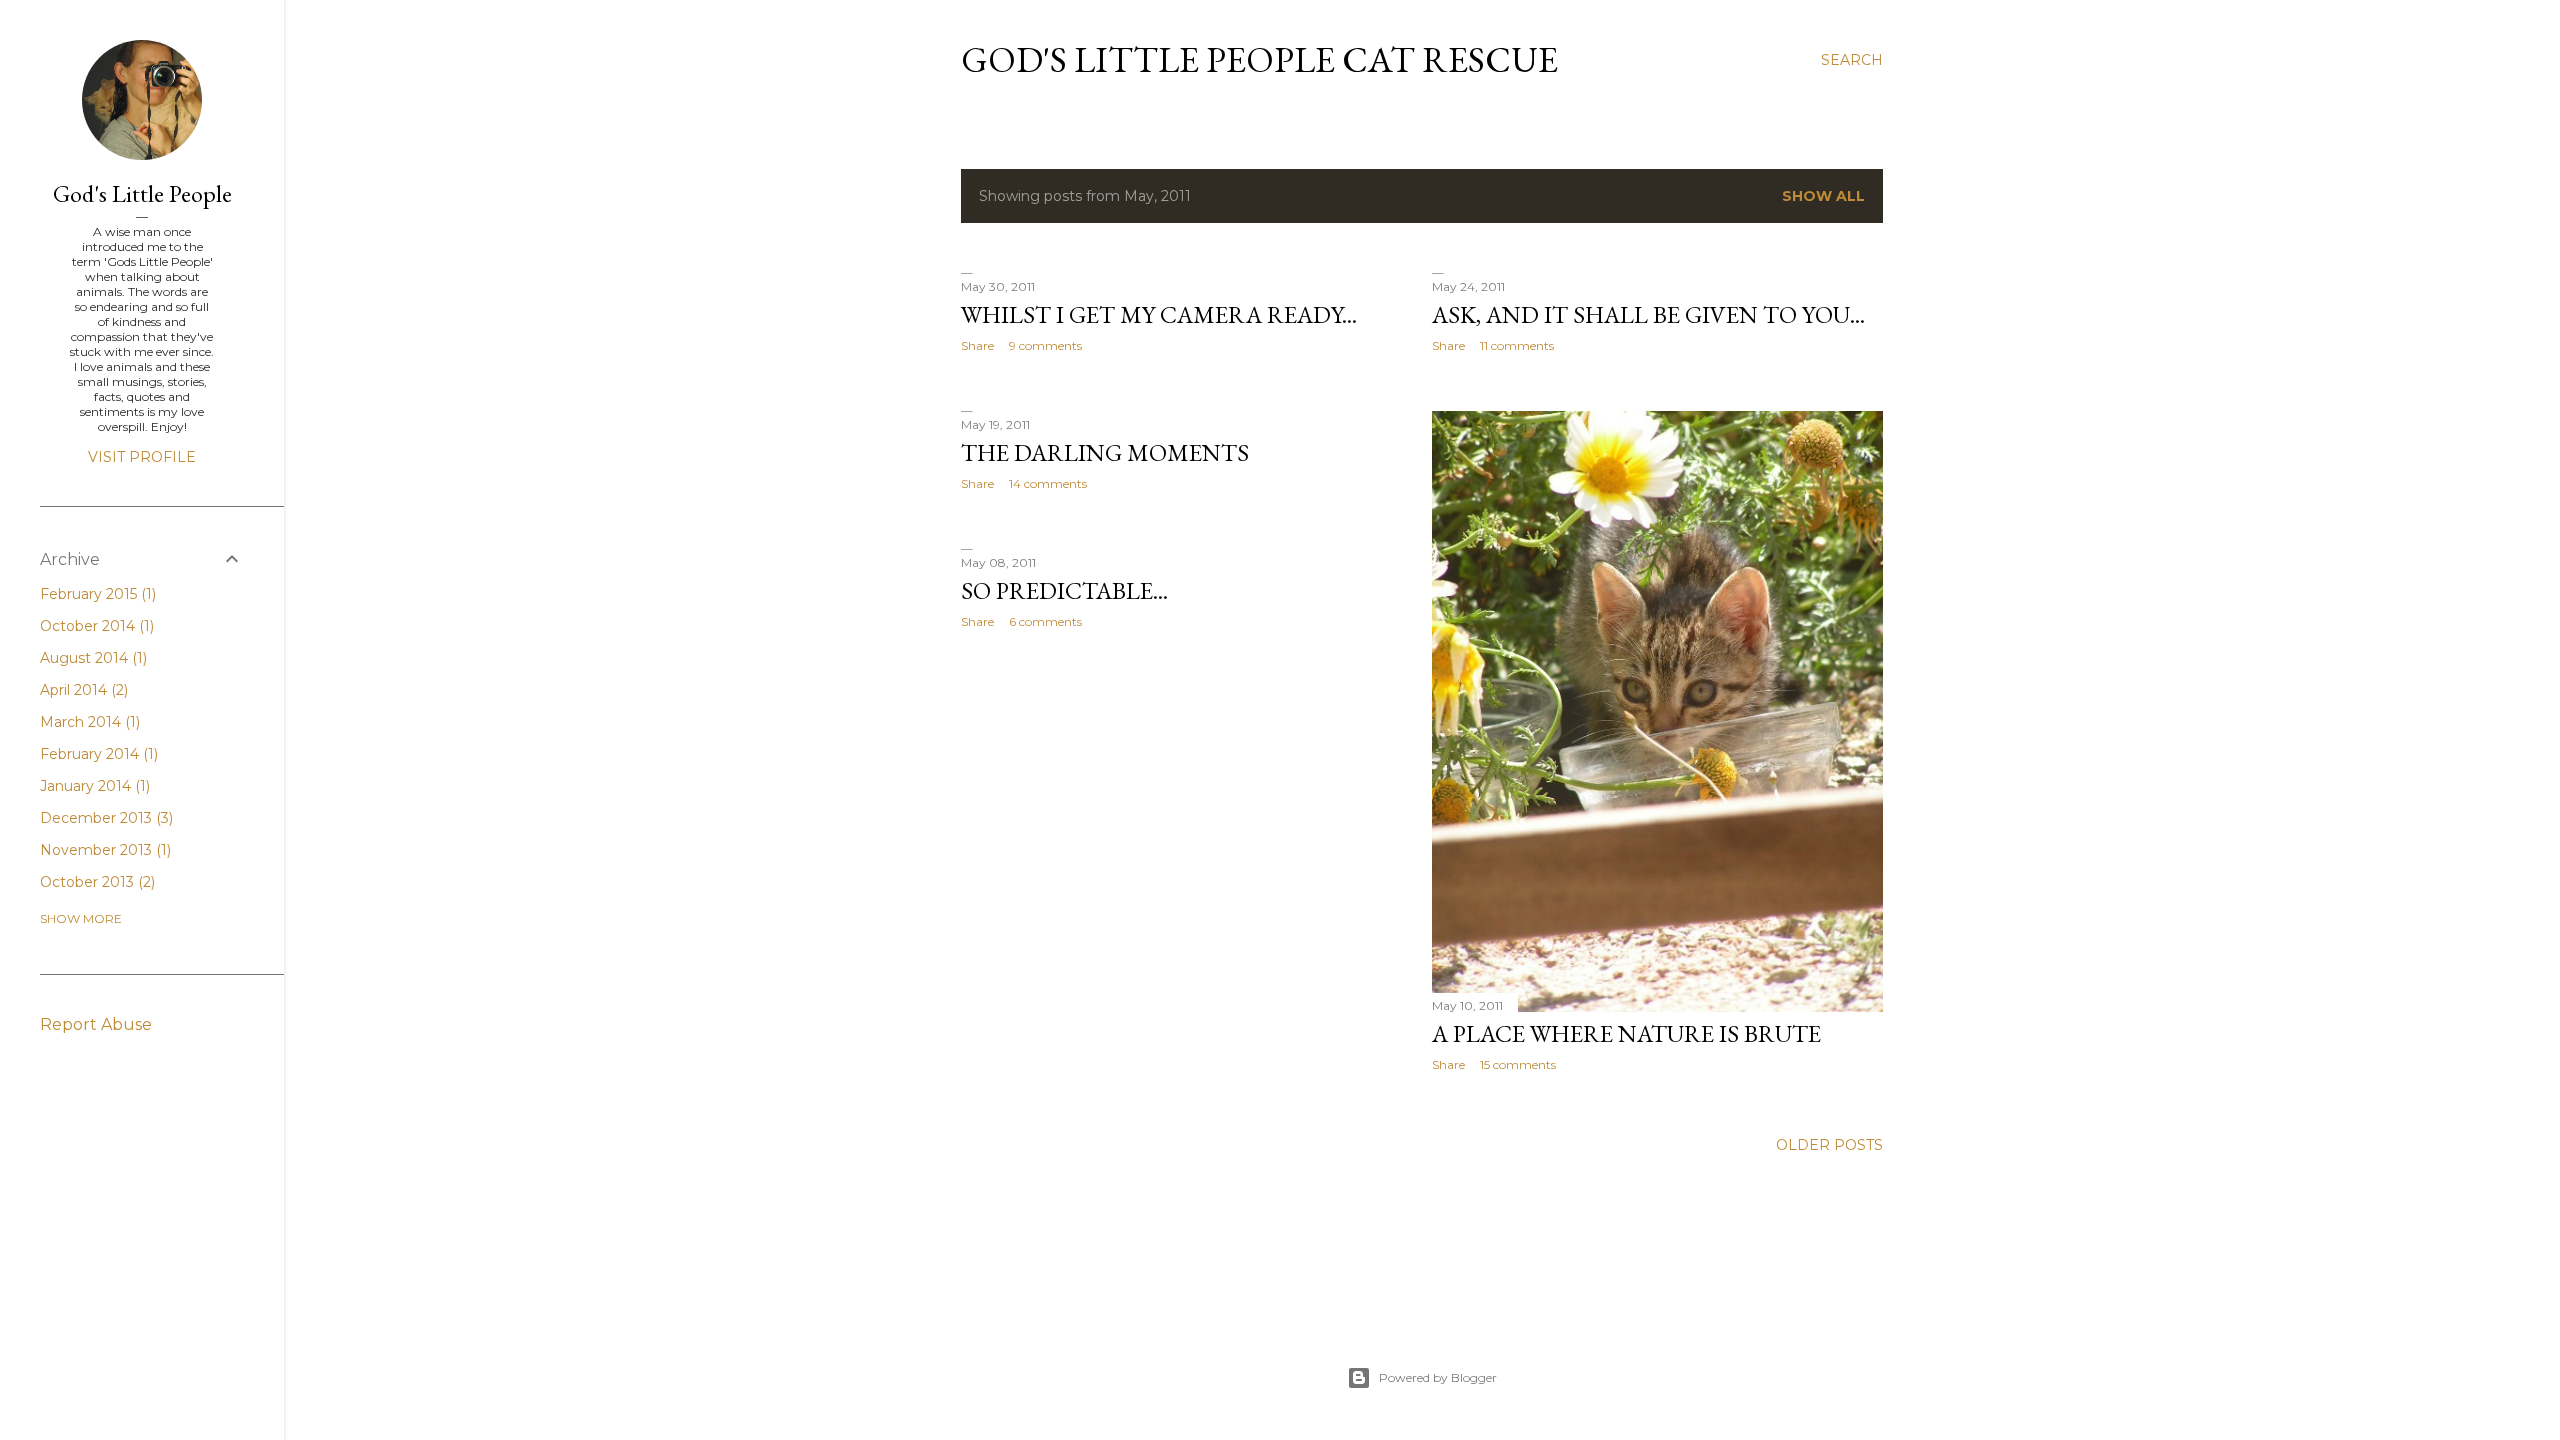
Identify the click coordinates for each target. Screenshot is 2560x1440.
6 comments (1045, 621)
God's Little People (142, 193)
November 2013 (103, 850)
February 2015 (96, 594)
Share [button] (977, 345)
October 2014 (95, 626)
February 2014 (97, 754)
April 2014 (82, 690)
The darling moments (1105, 452)
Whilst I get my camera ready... (1159, 314)
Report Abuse (96, 1024)
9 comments (1045, 345)
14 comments (1048, 483)
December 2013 (104, 818)
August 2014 (91, 658)
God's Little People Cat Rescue (1259, 59)
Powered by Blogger (1438, 1377)
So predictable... (1064, 590)
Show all (1823, 196)
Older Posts (1829, 1145)
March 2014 (88, 722)
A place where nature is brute (1626, 1033)
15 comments (1518, 1064)
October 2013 (95, 882)
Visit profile (142, 457)
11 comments (1517, 345)
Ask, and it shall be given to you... (1648, 314)
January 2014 (93, 786)
